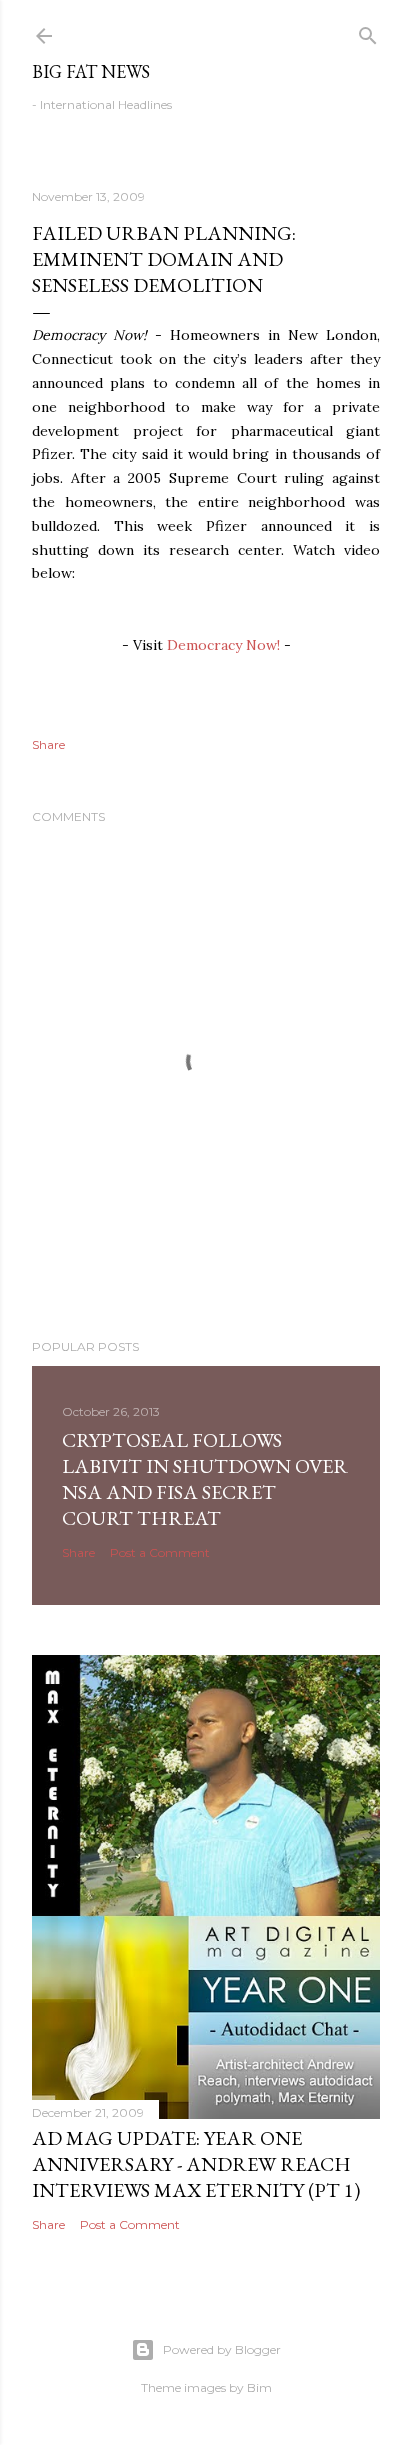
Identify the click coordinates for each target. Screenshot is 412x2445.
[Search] (368, 31)
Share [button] (48, 744)
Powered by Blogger (222, 2349)
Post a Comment (160, 1552)
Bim (259, 2387)
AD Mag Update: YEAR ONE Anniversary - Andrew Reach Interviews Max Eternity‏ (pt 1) (196, 2164)
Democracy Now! (223, 645)
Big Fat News (91, 71)
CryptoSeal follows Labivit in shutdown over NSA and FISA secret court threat (205, 1479)
